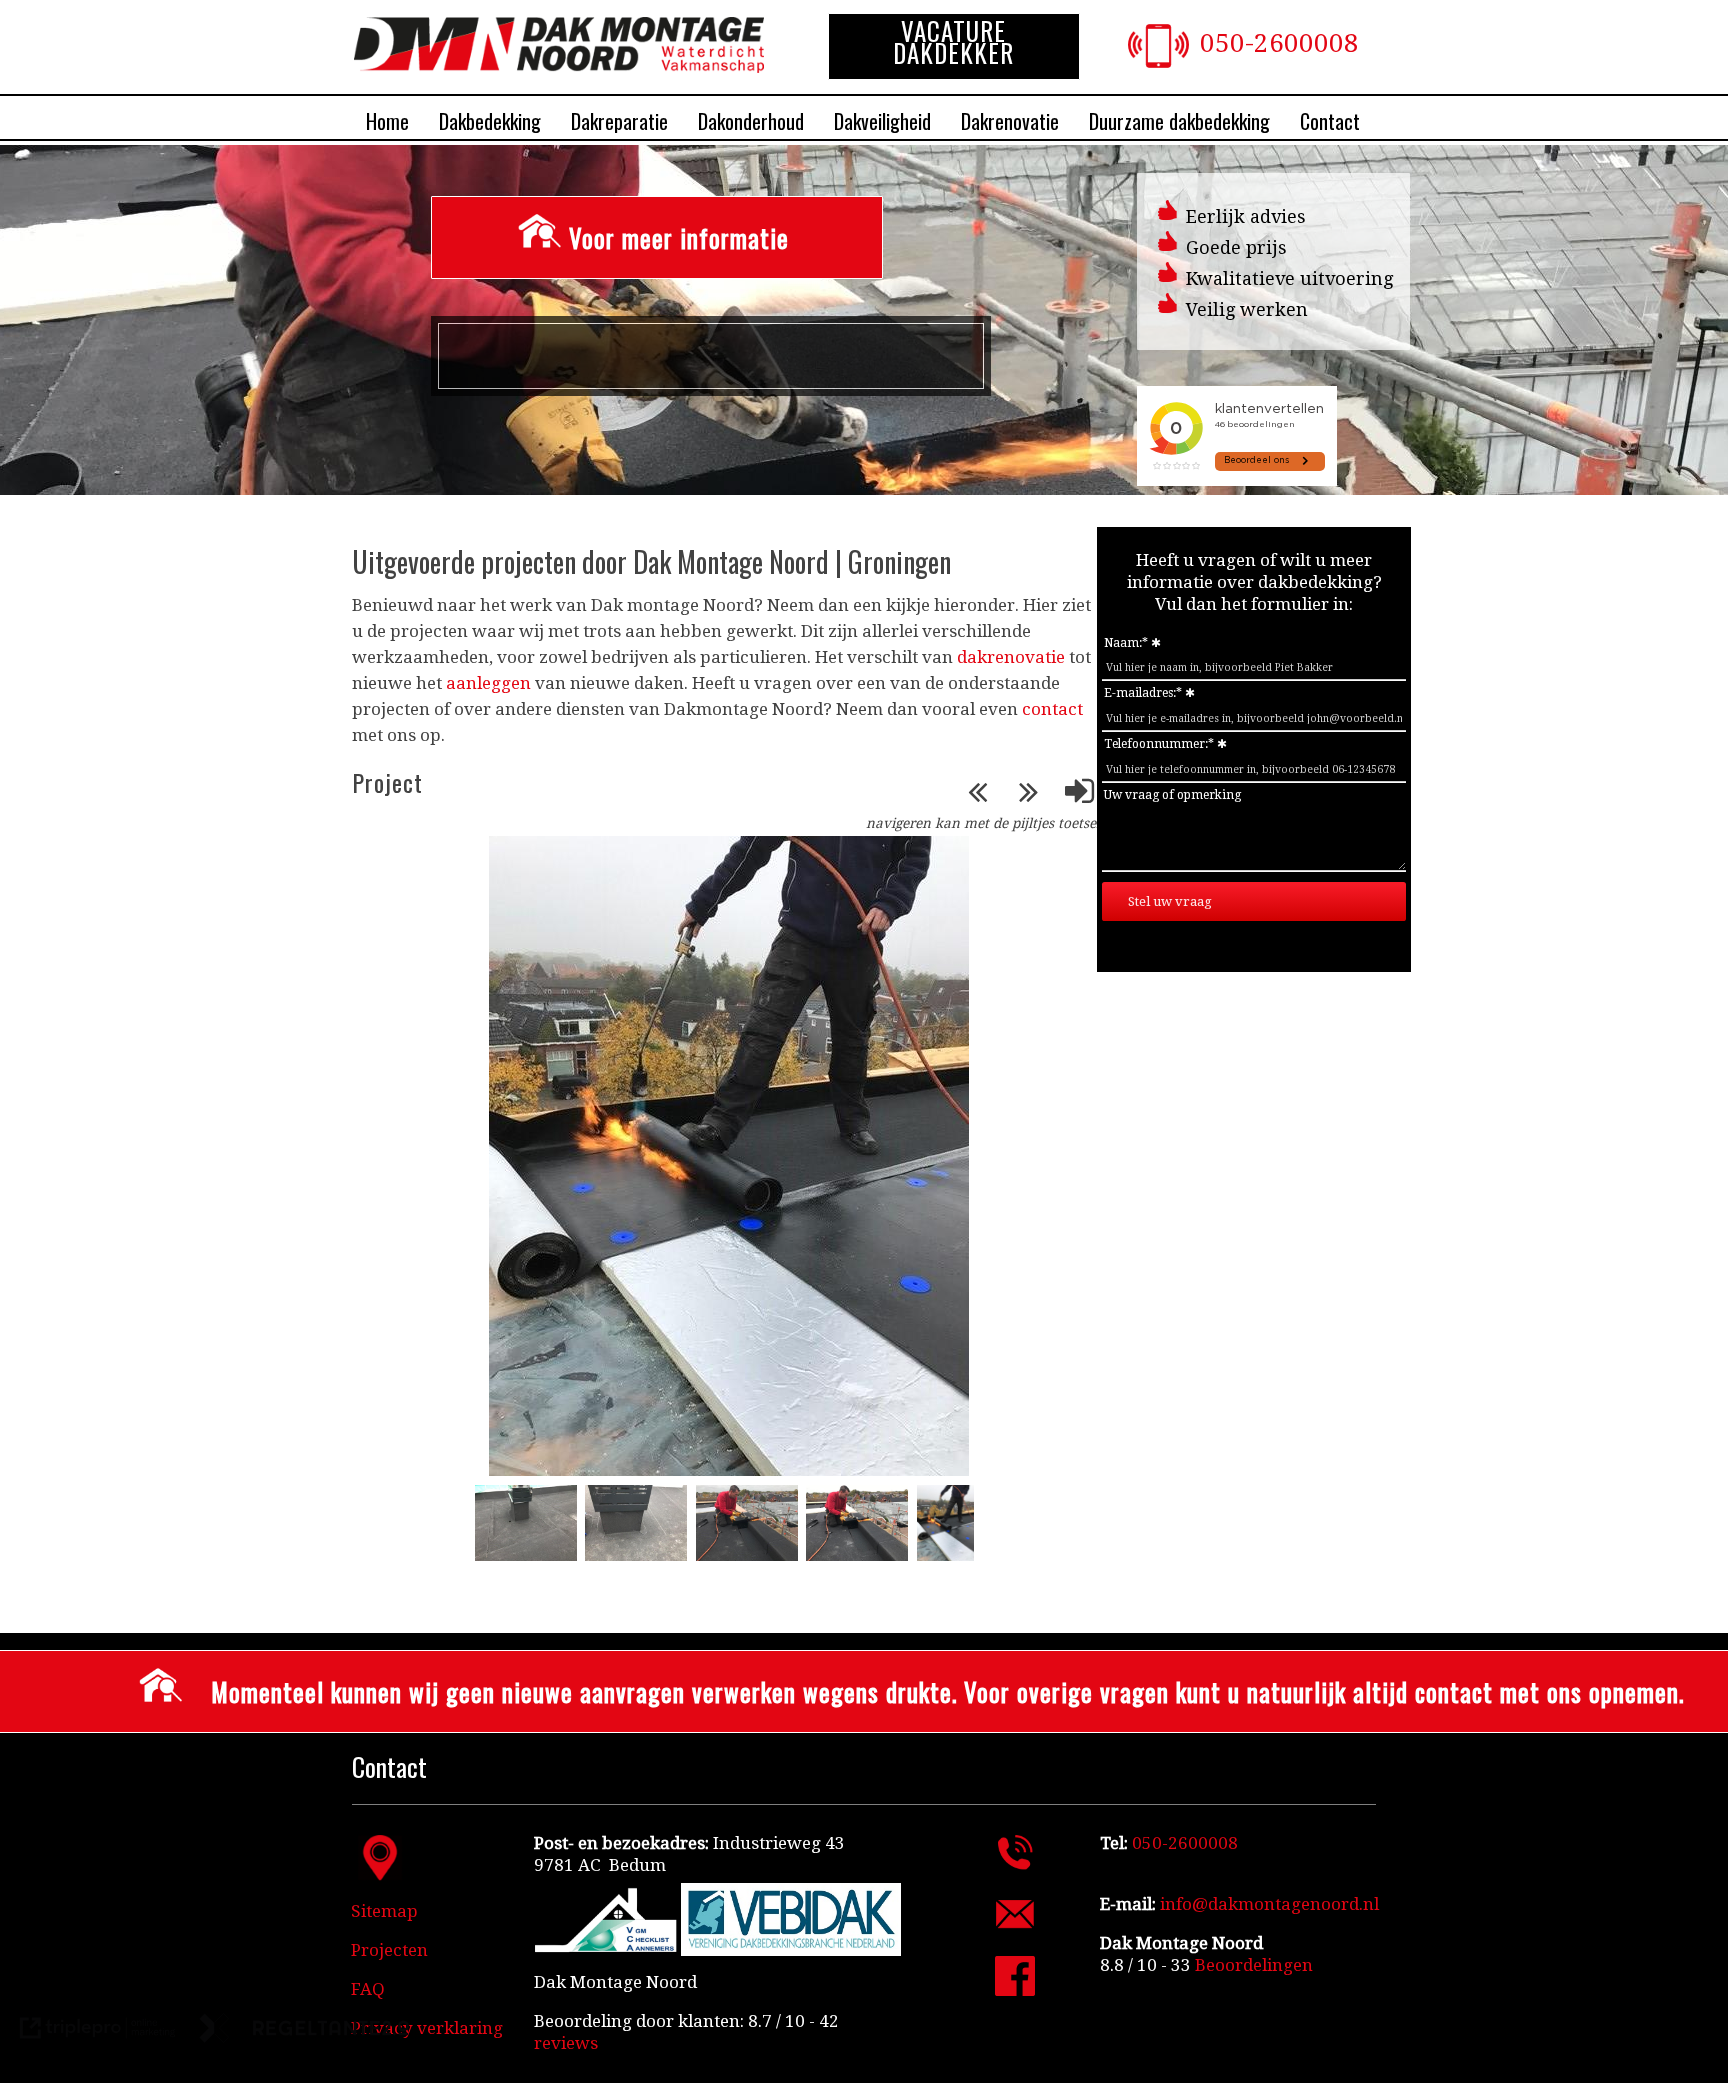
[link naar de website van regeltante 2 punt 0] (304, 2030)
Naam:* (1126, 643)
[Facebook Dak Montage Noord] (1015, 1990)
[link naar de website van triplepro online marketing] (98, 2030)
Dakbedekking (490, 121)
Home (387, 121)
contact (1052, 709)
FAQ (368, 1989)
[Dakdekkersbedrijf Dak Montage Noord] (559, 67)
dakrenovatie (1011, 657)
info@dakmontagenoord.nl (1269, 1904)
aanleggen (488, 683)
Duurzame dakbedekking (1179, 121)
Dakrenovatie (1010, 121)
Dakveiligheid (882, 121)
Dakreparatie (619, 121)
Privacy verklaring (427, 2028)
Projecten (389, 1950)
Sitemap (384, 1911)
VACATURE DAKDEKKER (953, 42)
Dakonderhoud (751, 121)
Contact (1330, 121)
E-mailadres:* (1143, 693)
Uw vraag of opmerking (1172, 795)
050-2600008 (1279, 43)
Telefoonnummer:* (1159, 744)
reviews (566, 2043)
